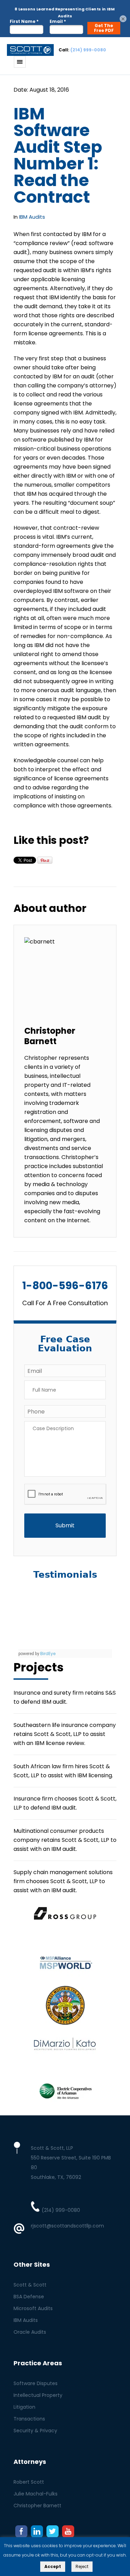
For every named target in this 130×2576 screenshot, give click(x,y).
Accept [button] (53, 2566)
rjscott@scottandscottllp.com (67, 2226)
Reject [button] (82, 2566)
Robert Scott (29, 2482)
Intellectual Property (38, 2395)
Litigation (24, 2407)
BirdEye (48, 1654)
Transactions (29, 2419)
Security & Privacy (35, 2431)
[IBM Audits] (30, 50)
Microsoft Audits (33, 2308)
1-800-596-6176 (65, 1286)
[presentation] (65, 1495)
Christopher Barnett (37, 2506)
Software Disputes (36, 2383)
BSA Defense (29, 2297)
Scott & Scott (30, 2285)
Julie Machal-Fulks (36, 2494)
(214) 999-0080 (88, 50)
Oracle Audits (30, 2332)
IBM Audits (32, 217)
